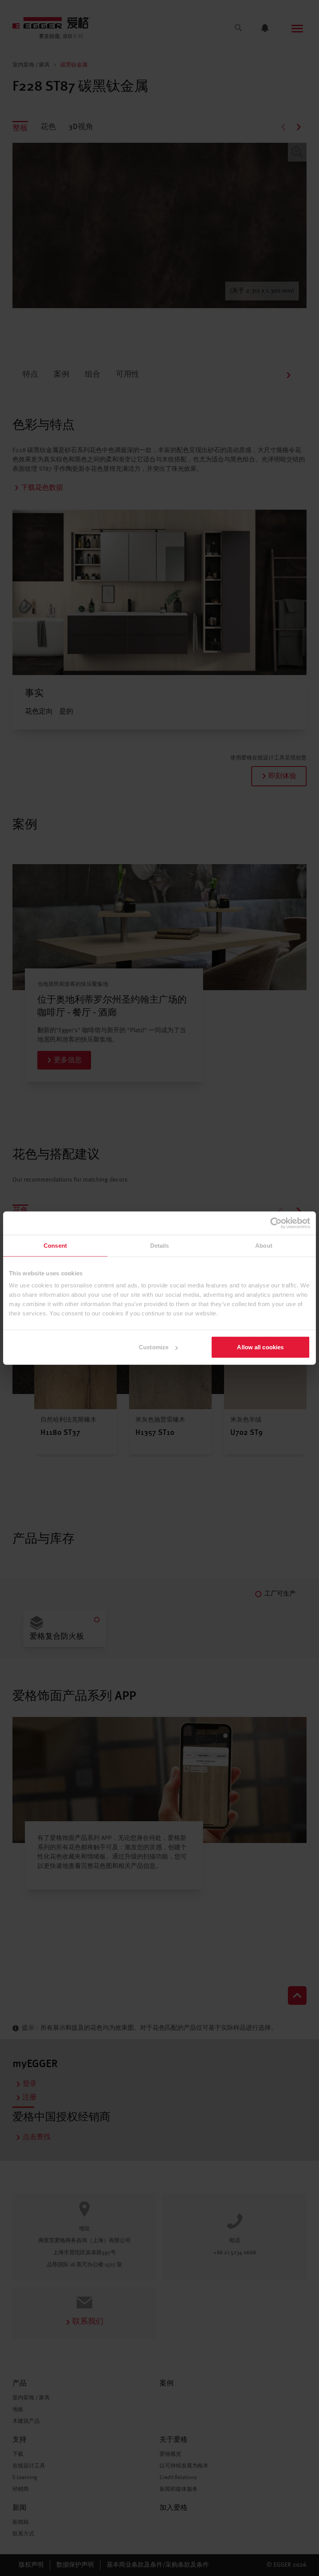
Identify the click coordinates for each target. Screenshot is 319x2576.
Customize (154, 1347)
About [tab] (264, 1245)
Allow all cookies (260, 1347)
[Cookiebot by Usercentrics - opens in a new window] (276, 1223)
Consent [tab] (55, 1245)
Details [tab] (160, 1245)
